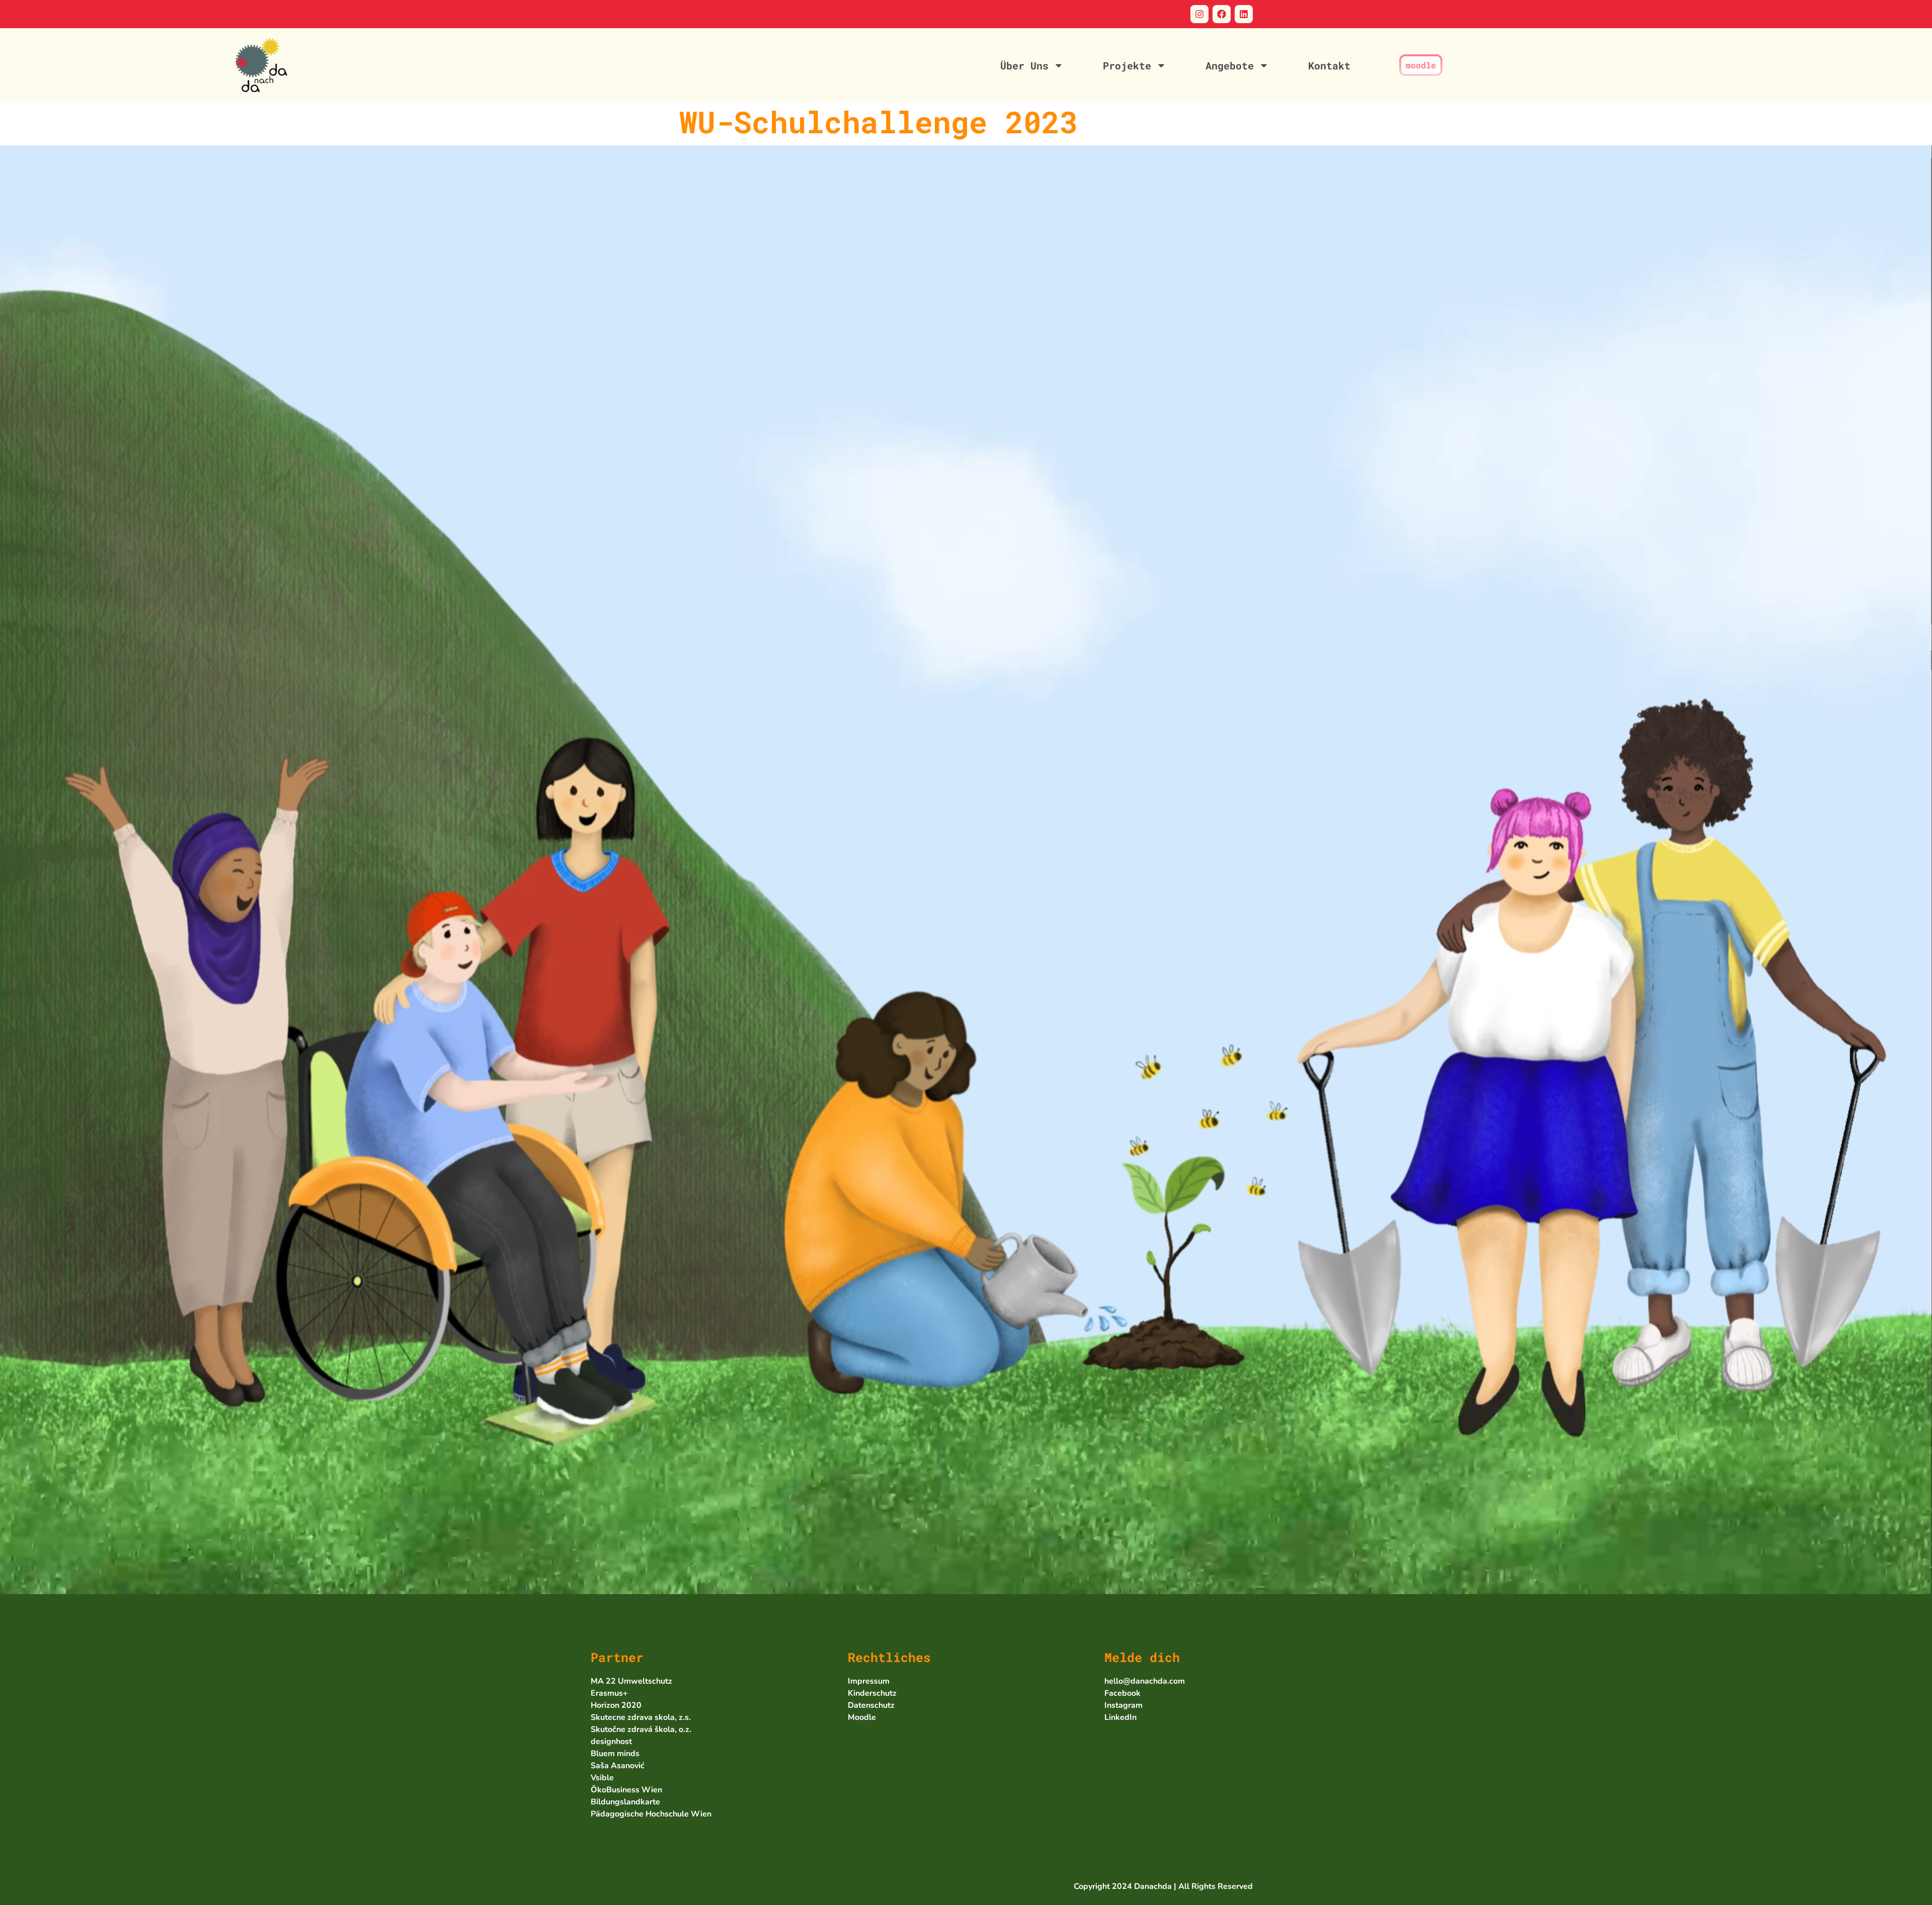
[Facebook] (1222, 14)
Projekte (1127, 65)
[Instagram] (1199, 14)
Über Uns (1024, 65)
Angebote (1230, 65)
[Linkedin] (1244, 14)
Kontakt (1329, 65)
